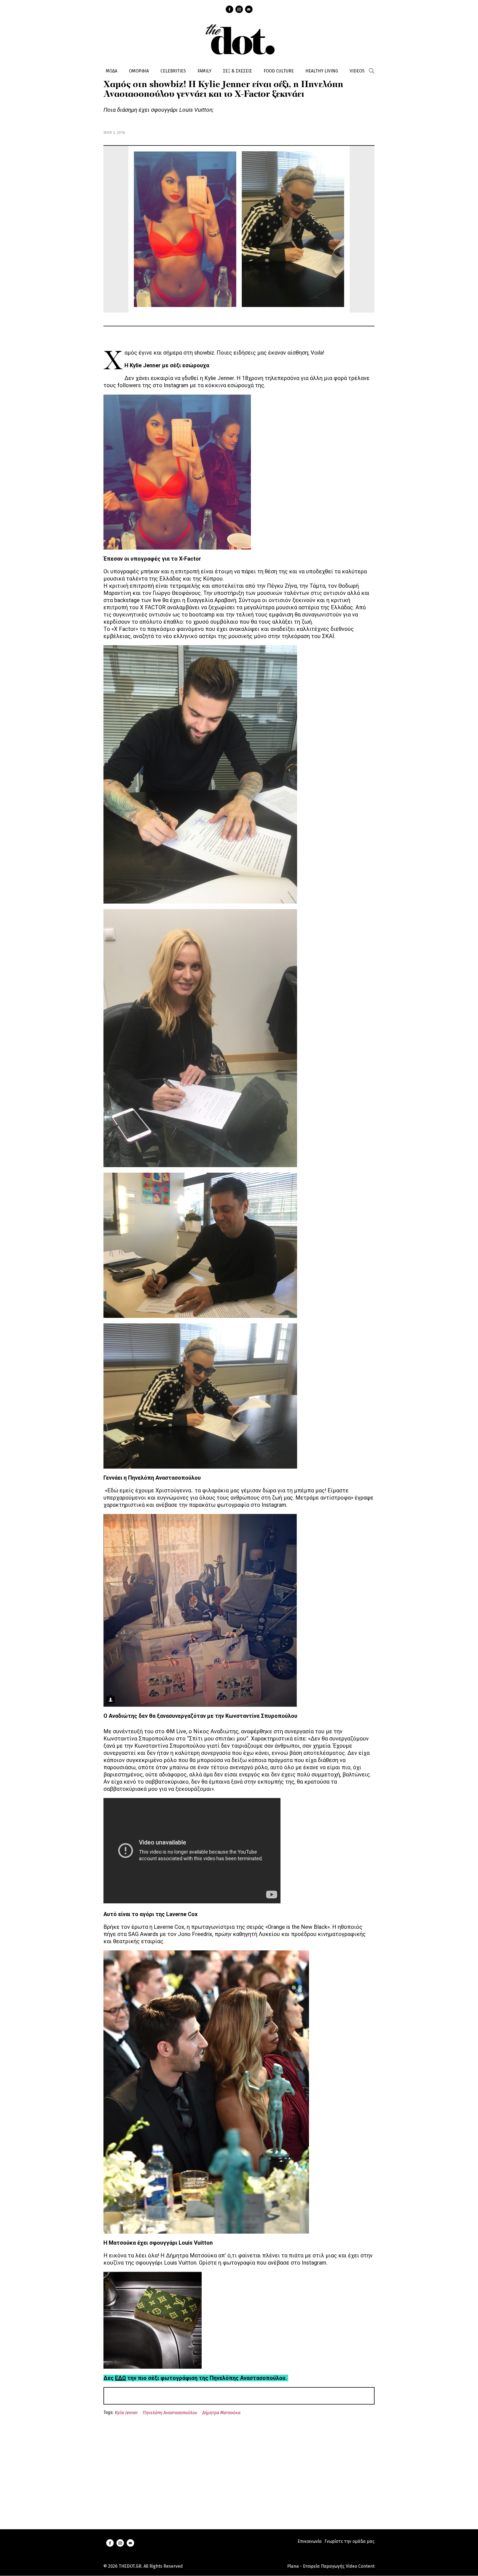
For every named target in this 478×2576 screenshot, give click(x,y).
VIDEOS (357, 71)
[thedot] (239, 39)
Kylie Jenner (126, 2413)
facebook (229, 9)
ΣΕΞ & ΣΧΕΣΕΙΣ (237, 71)
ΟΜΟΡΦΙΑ (139, 71)
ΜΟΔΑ (111, 71)
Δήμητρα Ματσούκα (221, 2413)
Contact (249, 9)
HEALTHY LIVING (322, 71)
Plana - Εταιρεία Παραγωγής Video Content (331, 2566)
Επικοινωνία (310, 2541)
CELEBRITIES (173, 71)
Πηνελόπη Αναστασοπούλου (170, 2413)
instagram (239, 9)
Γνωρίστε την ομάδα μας (350, 2541)
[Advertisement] (239, 2466)
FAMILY (204, 71)
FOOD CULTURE (279, 71)
